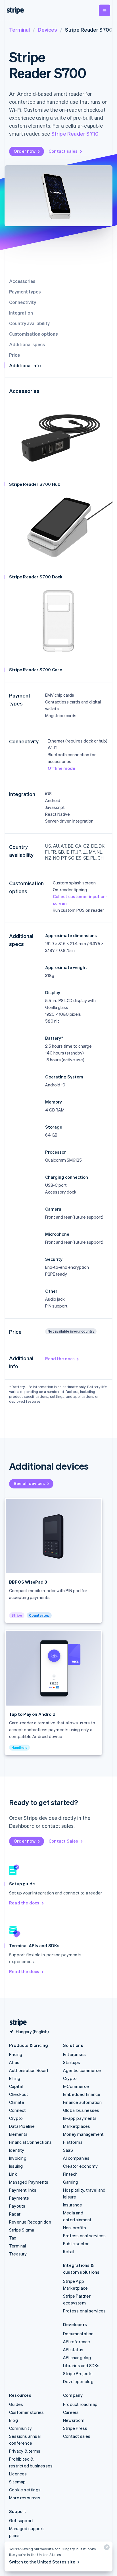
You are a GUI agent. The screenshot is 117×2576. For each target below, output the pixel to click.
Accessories (22, 281)
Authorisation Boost (29, 2070)
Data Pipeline (22, 2126)
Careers (71, 2412)
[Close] (106, 2549)
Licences (18, 2474)
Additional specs (27, 344)
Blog (13, 2420)
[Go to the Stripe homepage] (16, 2023)
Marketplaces (77, 2126)
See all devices (29, 1483)
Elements (18, 2134)
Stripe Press (75, 2428)
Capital (16, 2086)
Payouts (17, 2206)
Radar (15, 2214)
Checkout (19, 2094)
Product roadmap (80, 2404)
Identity (17, 2150)
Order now (25, 151)
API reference (77, 2342)
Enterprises (74, 2054)
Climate (17, 2102)
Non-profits (75, 2228)
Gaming (71, 2182)
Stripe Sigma (22, 2230)
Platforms (73, 2142)
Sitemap (17, 2482)
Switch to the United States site (42, 2562)
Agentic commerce (82, 2070)
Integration (21, 313)
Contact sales (63, 151)
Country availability (29, 323)
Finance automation (82, 2102)
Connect (17, 2110)
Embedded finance (82, 2094)
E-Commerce (76, 2086)
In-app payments (80, 2118)
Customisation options (33, 334)
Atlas (14, 2062)
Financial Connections (30, 2142)
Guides (16, 2404)
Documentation (78, 2334)
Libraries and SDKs (81, 2365)
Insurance (73, 2205)
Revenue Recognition (30, 2222)
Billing (15, 2078)
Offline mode (61, 768)
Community (20, 2428)
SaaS (68, 2150)
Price (14, 355)
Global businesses (81, 2110)
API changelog (77, 2357)
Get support (21, 2520)
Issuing (16, 2166)
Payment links (23, 2190)
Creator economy (80, 2166)
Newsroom (74, 2420)
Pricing (16, 2054)
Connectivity (23, 302)
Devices (47, 29)
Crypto (16, 2118)
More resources (25, 2498)
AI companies (76, 2158)
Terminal (19, 29)
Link (13, 2174)
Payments (19, 2198)
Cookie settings (25, 2490)
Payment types (25, 292)
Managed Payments (29, 2182)
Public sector (76, 2243)
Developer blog (78, 2381)
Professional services (84, 2236)
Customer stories (26, 2412)
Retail (69, 2251)
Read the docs (60, 1359)
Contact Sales (63, 1841)
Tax (13, 2238)
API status (73, 2349)
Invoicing (18, 2158)
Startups (72, 2062)
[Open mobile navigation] (105, 10)
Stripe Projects (78, 2373)
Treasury (18, 2254)
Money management (83, 2134)
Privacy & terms (25, 2451)
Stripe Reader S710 (75, 133)
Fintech (70, 2174)
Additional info (25, 365)
